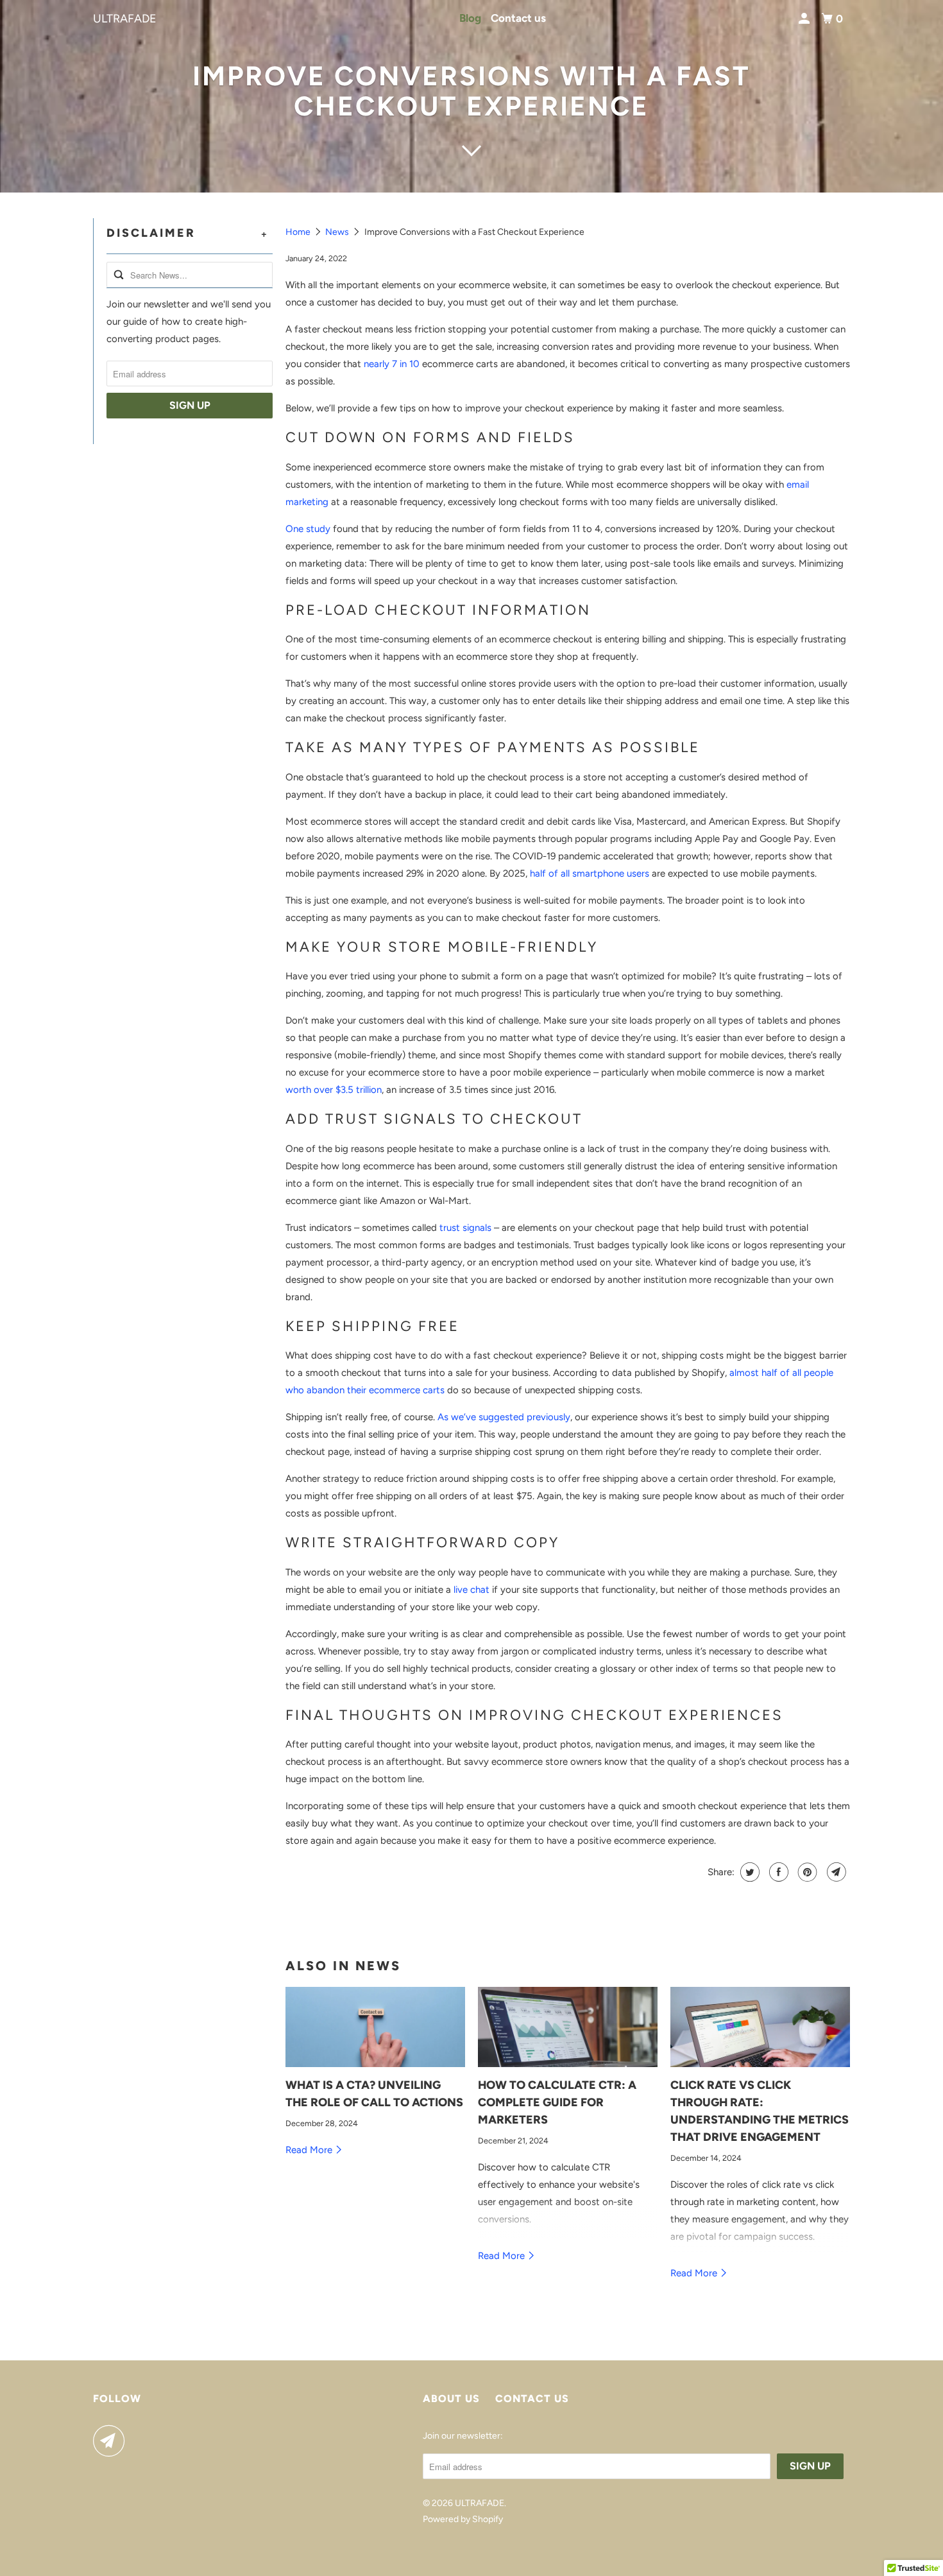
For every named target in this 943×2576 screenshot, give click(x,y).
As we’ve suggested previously (504, 1417)
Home (299, 232)
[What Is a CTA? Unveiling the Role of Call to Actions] (375, 2027)
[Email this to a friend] (835, 1872)
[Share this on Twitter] (748, 1872)
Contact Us (532, 2399)
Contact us (518, 18)
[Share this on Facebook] (777, 1872)
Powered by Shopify (463, 2519)
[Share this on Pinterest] (806, 1872)
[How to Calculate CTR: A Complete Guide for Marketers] (568, 2027)
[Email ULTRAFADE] (112, 2441)
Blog (470, 18)
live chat (471, 1590)
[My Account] (805, 19)
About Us (451, 2399)
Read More (310, 2150)
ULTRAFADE (125, 19)
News (338, 232)
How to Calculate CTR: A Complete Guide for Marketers (557, 2102)
